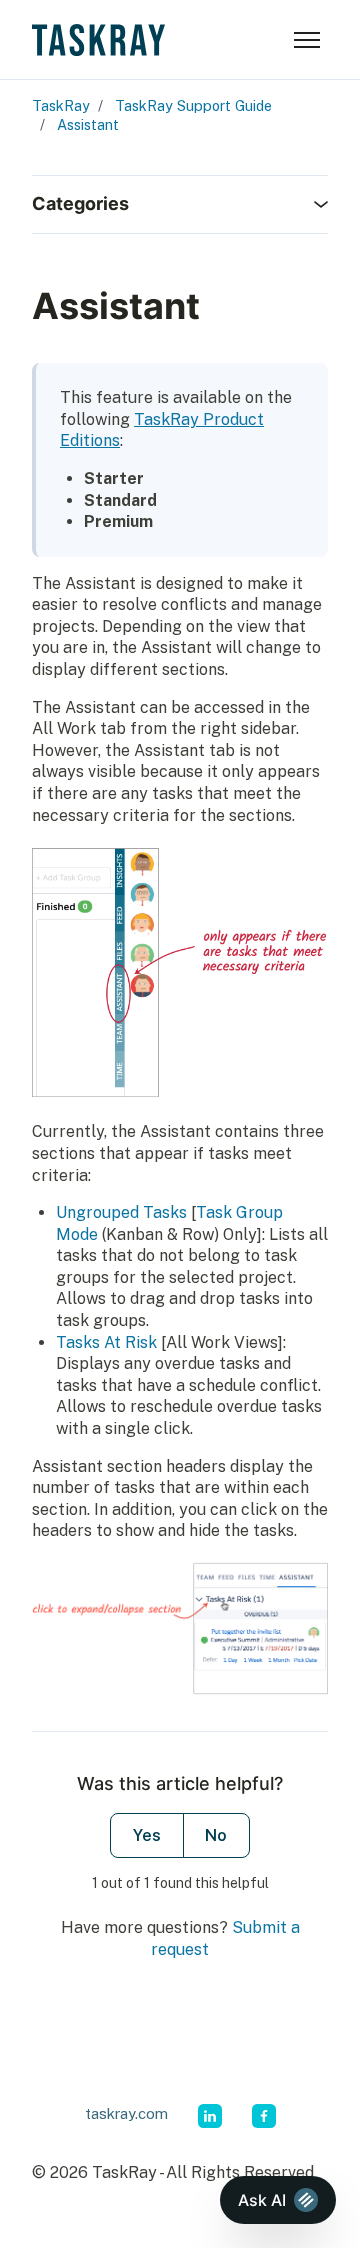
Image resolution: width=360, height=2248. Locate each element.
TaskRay (61, 105)
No (216, 1835)
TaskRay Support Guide (193, 105)
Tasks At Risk (106, 1342)
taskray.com (126, 2113)
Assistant (88, 124)
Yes (147, 1835)
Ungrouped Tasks (121, 1212)
